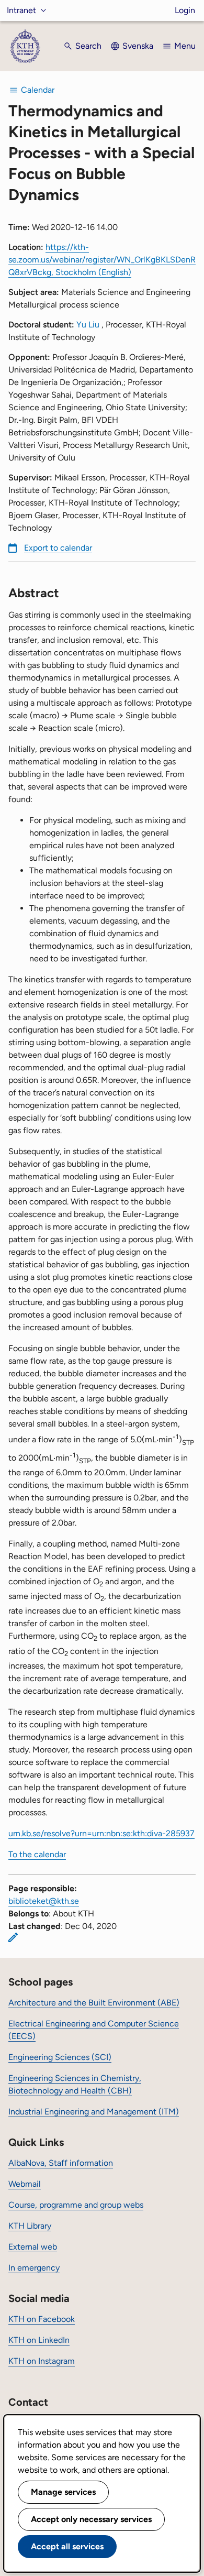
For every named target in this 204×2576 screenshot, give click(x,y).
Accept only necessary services (91, 2519)
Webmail (25, 2184)
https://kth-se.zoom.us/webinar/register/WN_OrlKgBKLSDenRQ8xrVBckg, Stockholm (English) (102, 260)
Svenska (138, 46)
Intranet (21, 10)
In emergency (34, 2268)
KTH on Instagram (42, 2361)
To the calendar (37, 1854)
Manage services (63, 2492)
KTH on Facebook (42, 2319)
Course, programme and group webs (76, 2205)
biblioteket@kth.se (44, 1901)
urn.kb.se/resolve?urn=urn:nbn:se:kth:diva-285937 (101, 1833)
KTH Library (30, 2226)
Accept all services (67, 2546)
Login (185, 10)
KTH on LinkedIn (39, 2340)
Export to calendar (58, 548)
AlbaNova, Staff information (61, 2163)
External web (33, 2247)
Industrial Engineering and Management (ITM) (94, 2112)
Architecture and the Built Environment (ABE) (94, 2003)
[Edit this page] (13, 1937)
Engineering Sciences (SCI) (60, 2057)
